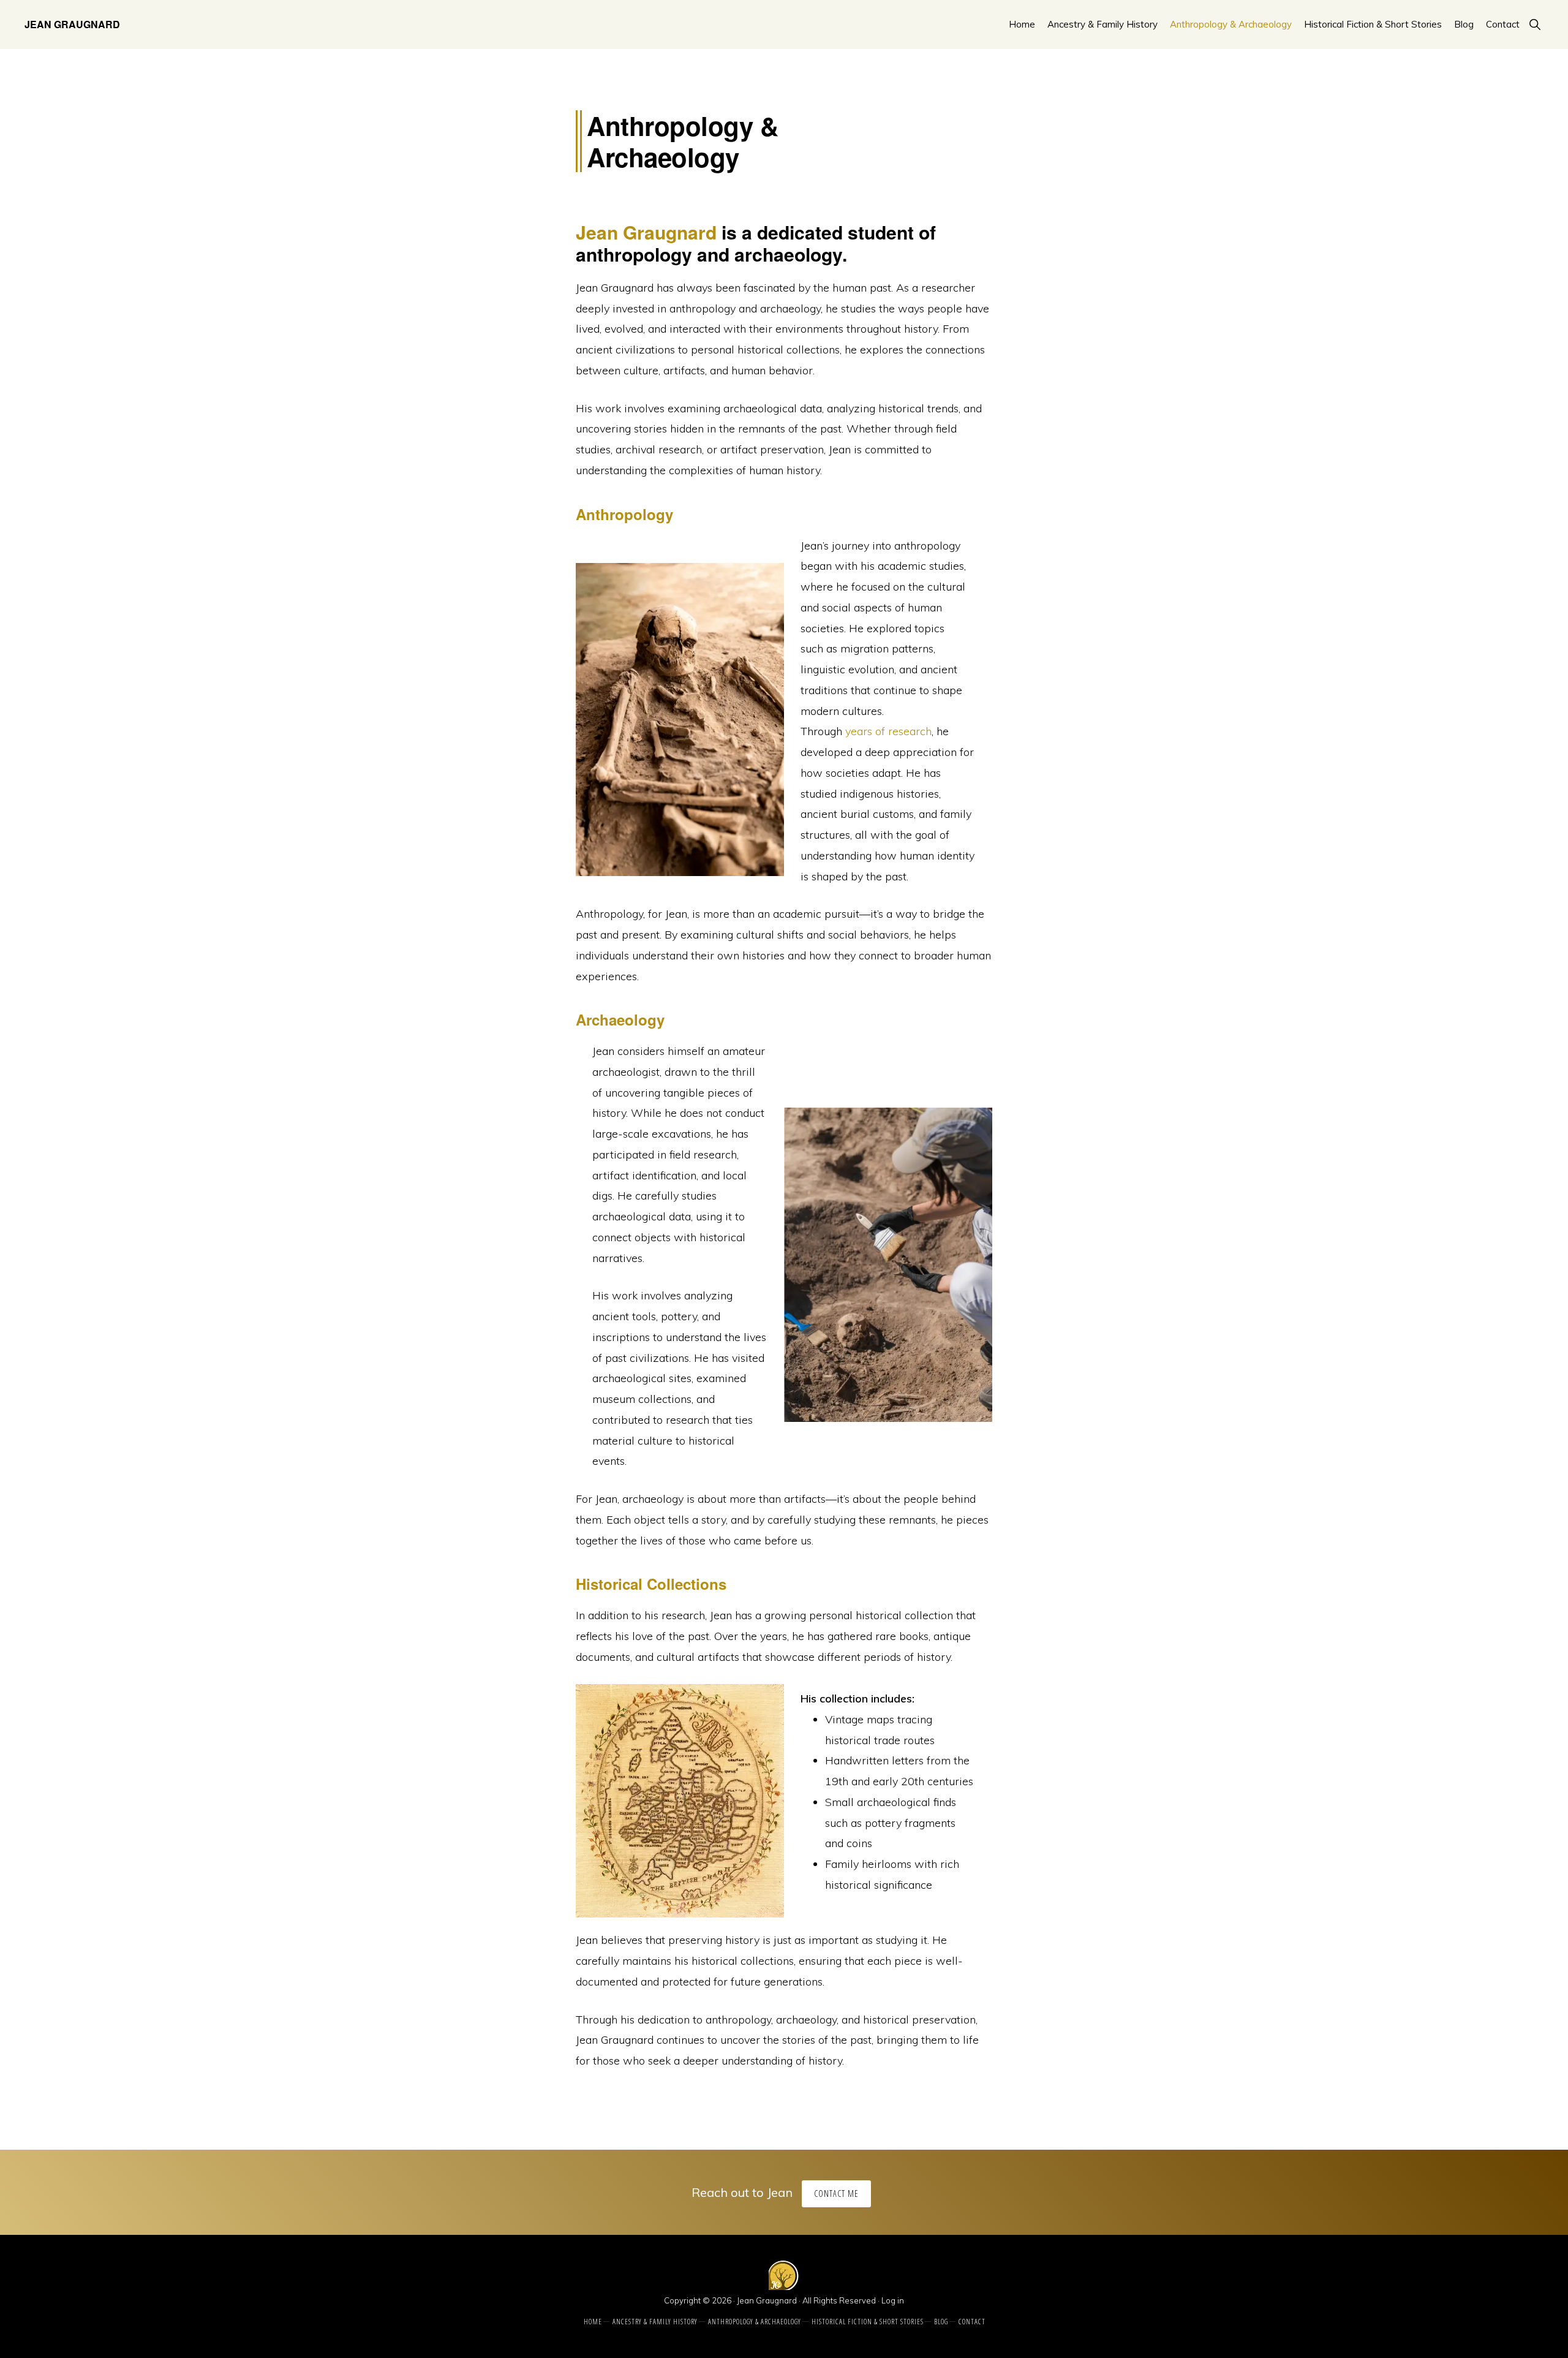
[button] (1535, 24)
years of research (888, 731)
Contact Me (836, 2194)
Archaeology (620, 1019)
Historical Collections (651, 1584)
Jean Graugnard (72, 24)
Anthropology (624, 514)
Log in (893, 2300)
